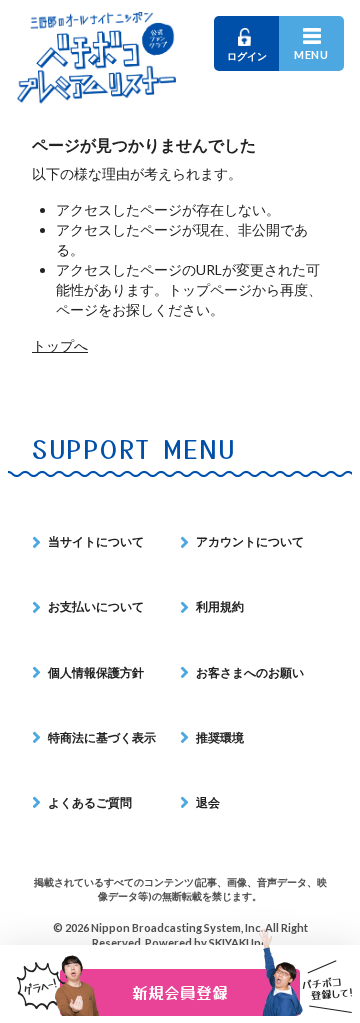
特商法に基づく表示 (102, 737)
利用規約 (220, 606)
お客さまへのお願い (250, 672)
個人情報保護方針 (96, 672)
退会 (208, 802)
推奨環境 (220, 737)
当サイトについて (96, 541)
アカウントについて (250, 541)
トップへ (60, 345)
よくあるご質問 (90, 802)
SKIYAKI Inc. (239, 942)
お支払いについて (96, 606)
